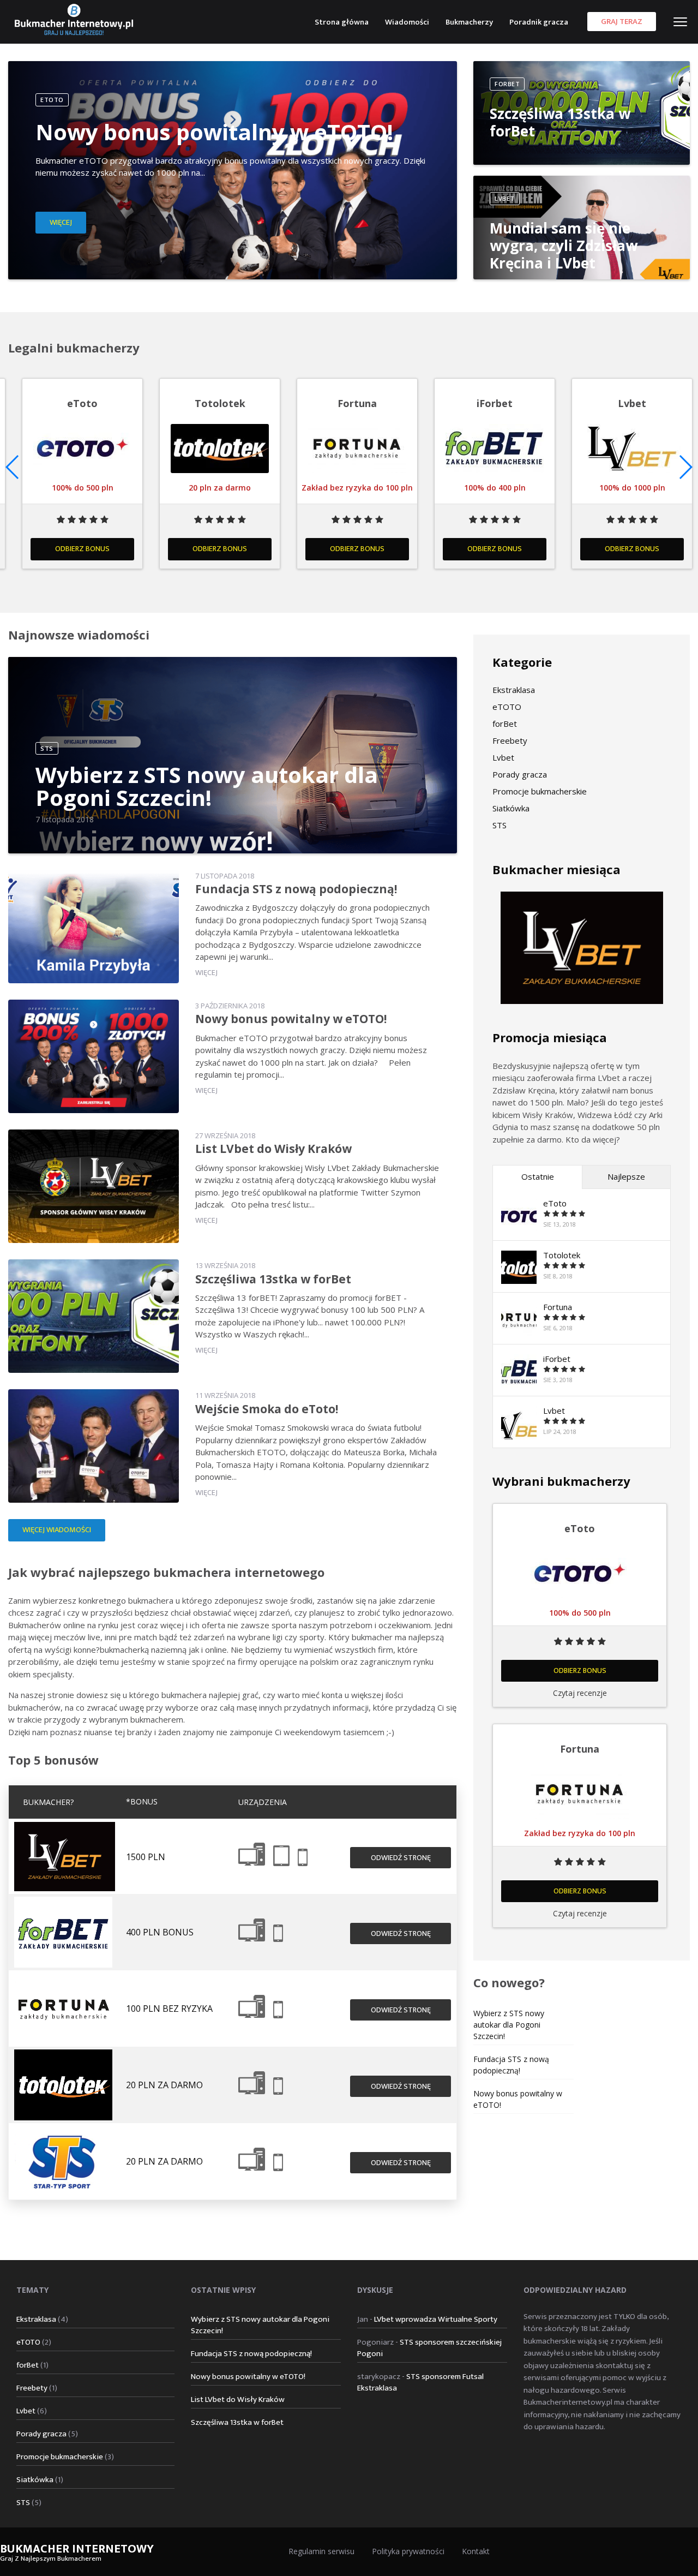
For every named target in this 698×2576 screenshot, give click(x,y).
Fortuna (558, 1307)
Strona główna (342, 22)
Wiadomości (407, 22)
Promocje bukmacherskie (540, 791)
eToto (555, 1203)
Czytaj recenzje (580, 1693)
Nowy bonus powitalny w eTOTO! (214, 132)
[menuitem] (342, 21)
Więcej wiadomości (57, 1530)
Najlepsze (626, 1176)
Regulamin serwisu (321, 2551)
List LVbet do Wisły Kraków (273, 1149)
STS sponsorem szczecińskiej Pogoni (429, 2348)
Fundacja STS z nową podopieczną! (296, 889)
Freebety (510, 740)
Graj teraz (622, 22)
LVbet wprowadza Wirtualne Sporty (436, 2319)
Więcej (61, 223)
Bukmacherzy (469, 22)
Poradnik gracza (539, 22)
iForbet (557, 1359)
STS (500, 825)
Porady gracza (520, 774)
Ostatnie (538, 1176)
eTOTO (507, 707)
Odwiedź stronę (401, 1858)
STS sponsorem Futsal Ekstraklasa (420, 2382)
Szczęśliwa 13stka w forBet (560, 122)
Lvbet (503, 757)
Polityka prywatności (408, 2551)
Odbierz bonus (495, 549)
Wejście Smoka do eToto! (267, 1409)
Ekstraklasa (514, 690)
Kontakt (476, 2551)
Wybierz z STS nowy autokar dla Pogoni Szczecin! (207, 786)
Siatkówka (511, 808)
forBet (505, 724)
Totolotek (562, 1255)
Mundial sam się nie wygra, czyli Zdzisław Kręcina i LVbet (564, 246)
